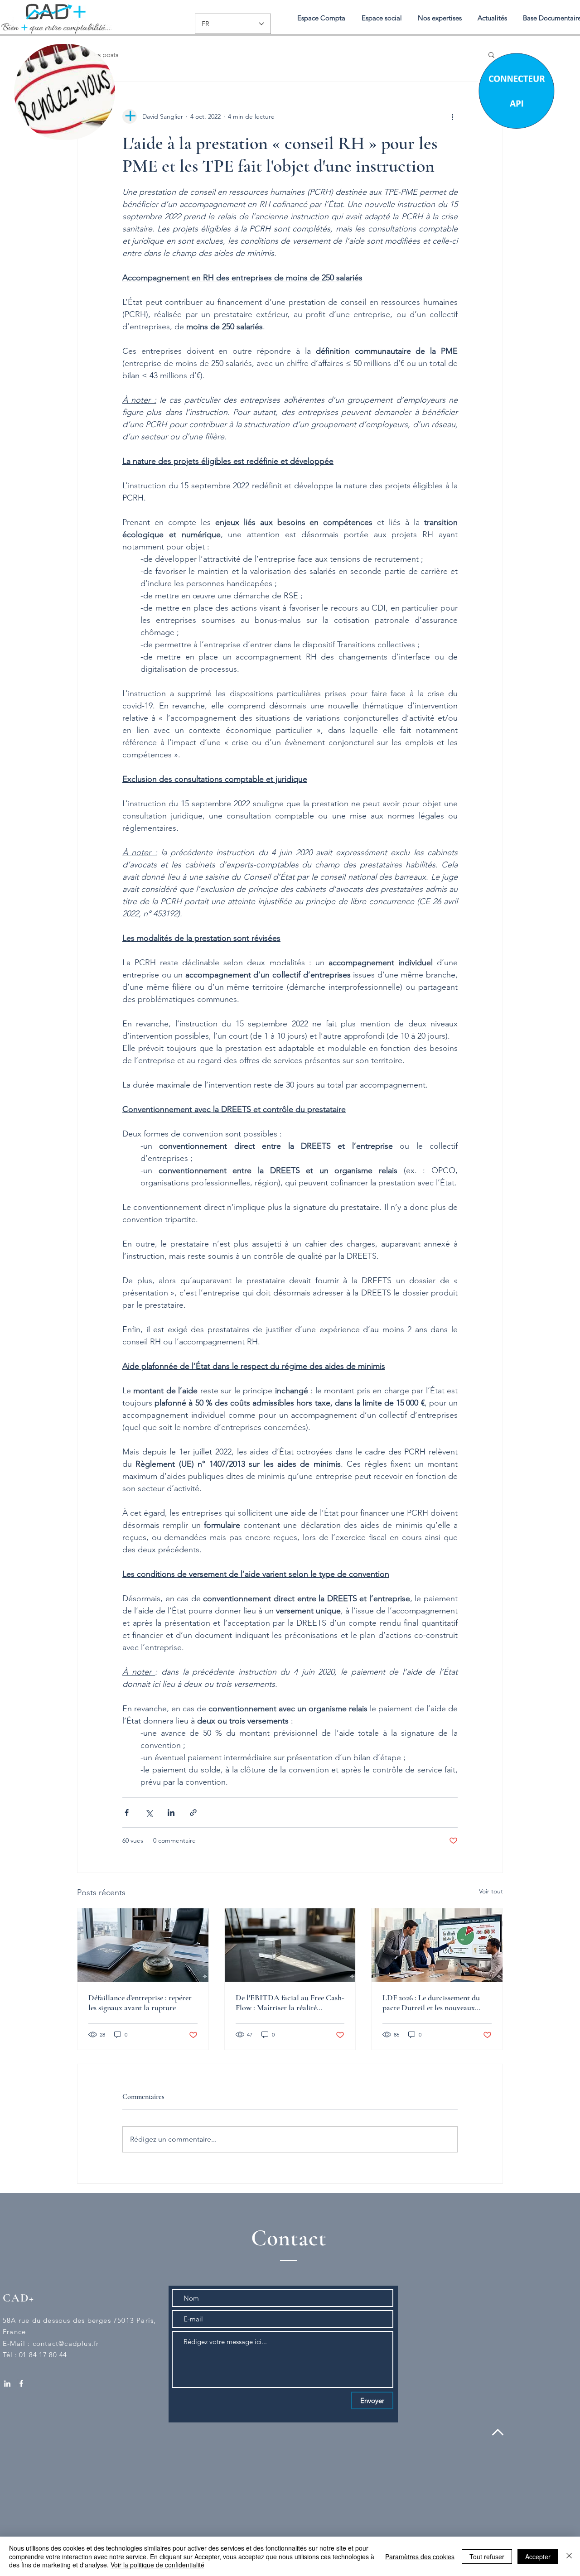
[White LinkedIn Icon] (7, 2383)
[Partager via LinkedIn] (171, 1813)
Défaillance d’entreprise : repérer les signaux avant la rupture (140, 2003)
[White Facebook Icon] (21, 2383)
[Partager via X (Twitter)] (149, 1813)
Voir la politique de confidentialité (157, 2565)
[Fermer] (569, 2556)
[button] (440, 18)
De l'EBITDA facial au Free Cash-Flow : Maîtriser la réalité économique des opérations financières (290, 2003)
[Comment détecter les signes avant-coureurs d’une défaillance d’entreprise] (143, 1945)
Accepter (538, 2557)
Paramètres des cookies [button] (420, 2557)
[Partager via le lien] (193, 1813)
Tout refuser (487, 2557)
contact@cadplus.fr (66, 2343)
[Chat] (516, 90)
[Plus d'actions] (452, 116)
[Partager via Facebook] (127, 1813)
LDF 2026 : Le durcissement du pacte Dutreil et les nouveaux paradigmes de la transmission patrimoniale (431, 2003)
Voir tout (491, 1891)
